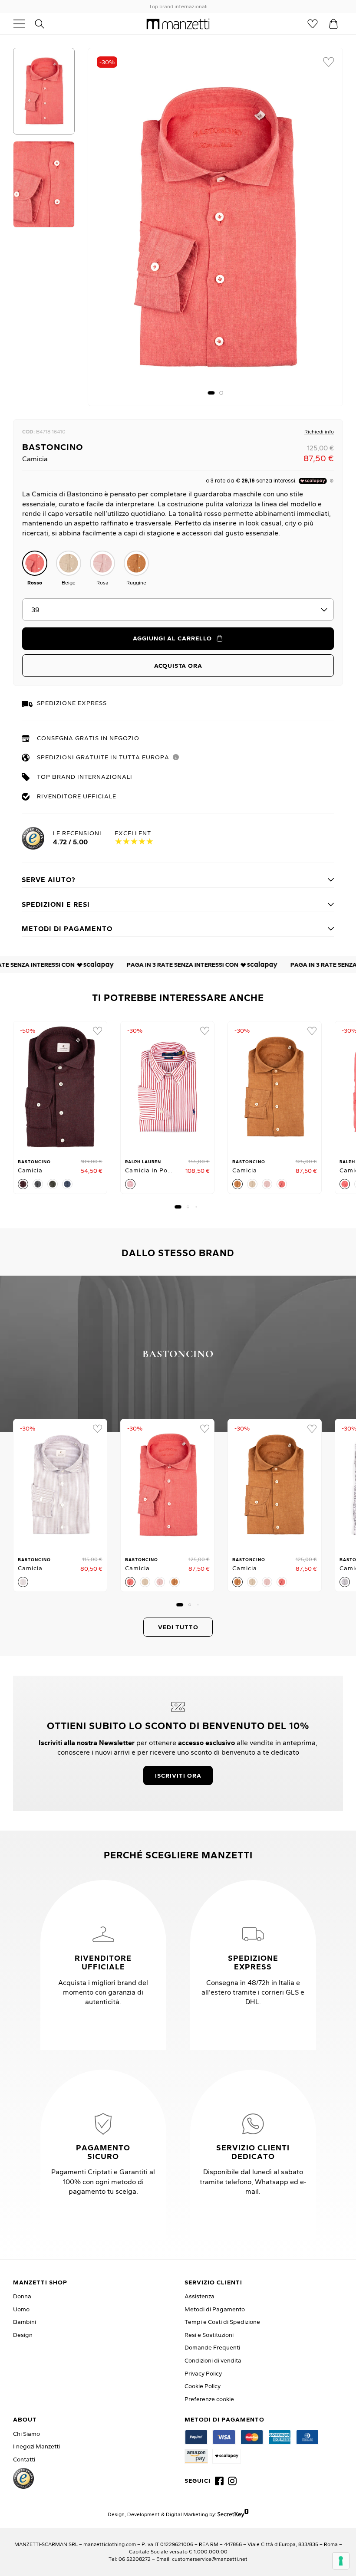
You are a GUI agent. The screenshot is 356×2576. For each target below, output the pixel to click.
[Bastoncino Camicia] (60, 1087)
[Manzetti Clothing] (178, 24)
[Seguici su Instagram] (232, 2481)
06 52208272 (135, 2559)
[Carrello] (333, 24)
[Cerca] (44, 24)
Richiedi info (319, 432)
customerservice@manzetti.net (210, 2559)
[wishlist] (329, 62)
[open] (23, 24)
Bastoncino (53, 447)
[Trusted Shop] (23, 2478)
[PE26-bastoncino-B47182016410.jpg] (215, 227)
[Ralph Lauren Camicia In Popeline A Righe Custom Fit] (167, 1087)
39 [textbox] (35, 610)
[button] (211, 393)
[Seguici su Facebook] (219, 2481)
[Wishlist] (313, 24)
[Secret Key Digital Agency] (233, 2514)
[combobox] (178, 610)
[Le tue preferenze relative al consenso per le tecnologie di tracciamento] (341, 2561)
